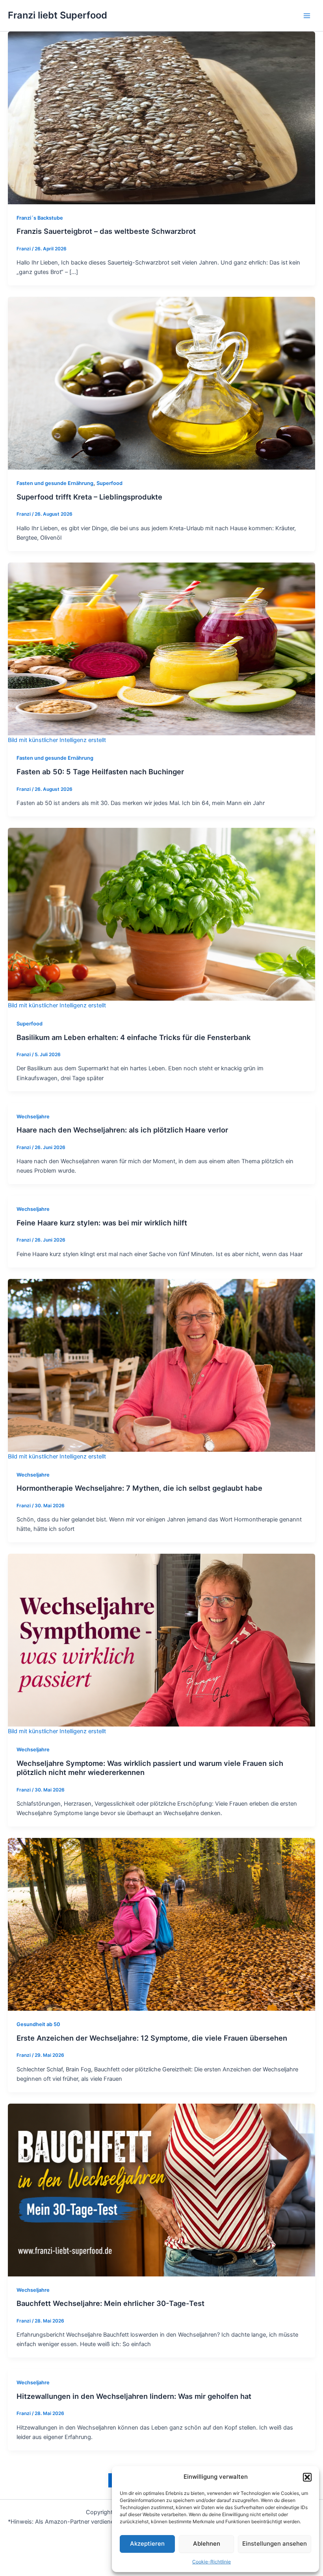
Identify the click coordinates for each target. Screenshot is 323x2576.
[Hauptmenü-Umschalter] (307, 16)
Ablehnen (207, 2544)
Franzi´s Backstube (40, 218)
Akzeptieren (147, 2544)
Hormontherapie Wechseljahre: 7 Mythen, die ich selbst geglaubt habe (139, 1488)
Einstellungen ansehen (275, 2544)
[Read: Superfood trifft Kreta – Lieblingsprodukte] (161, 383)
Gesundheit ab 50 (38, 2024)
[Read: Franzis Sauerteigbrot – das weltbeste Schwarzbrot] (161, 117)
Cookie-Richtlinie (212, 2562)
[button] (307, 2477)
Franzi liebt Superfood (58, 15)
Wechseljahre (33, 1117)
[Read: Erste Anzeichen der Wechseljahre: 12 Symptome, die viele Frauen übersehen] (161, 1924)
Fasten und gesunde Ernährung (55, 483)
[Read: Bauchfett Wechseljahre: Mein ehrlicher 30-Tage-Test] (161, 2189)
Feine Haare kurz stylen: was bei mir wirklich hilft (102, 1223)
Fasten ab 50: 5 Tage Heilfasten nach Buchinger (100, 772)
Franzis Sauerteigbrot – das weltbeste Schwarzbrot (106, 231)
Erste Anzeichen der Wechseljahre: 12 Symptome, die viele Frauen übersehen (152, 2038)
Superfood (110, 483)
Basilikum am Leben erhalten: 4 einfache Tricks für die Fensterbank (134, 1037)
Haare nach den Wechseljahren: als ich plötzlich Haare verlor (122, 1130)
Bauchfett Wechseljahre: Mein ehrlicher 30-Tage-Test (110, 2303)
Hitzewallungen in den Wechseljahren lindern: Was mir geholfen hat (134, 2396)
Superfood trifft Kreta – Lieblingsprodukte (89, 497)
